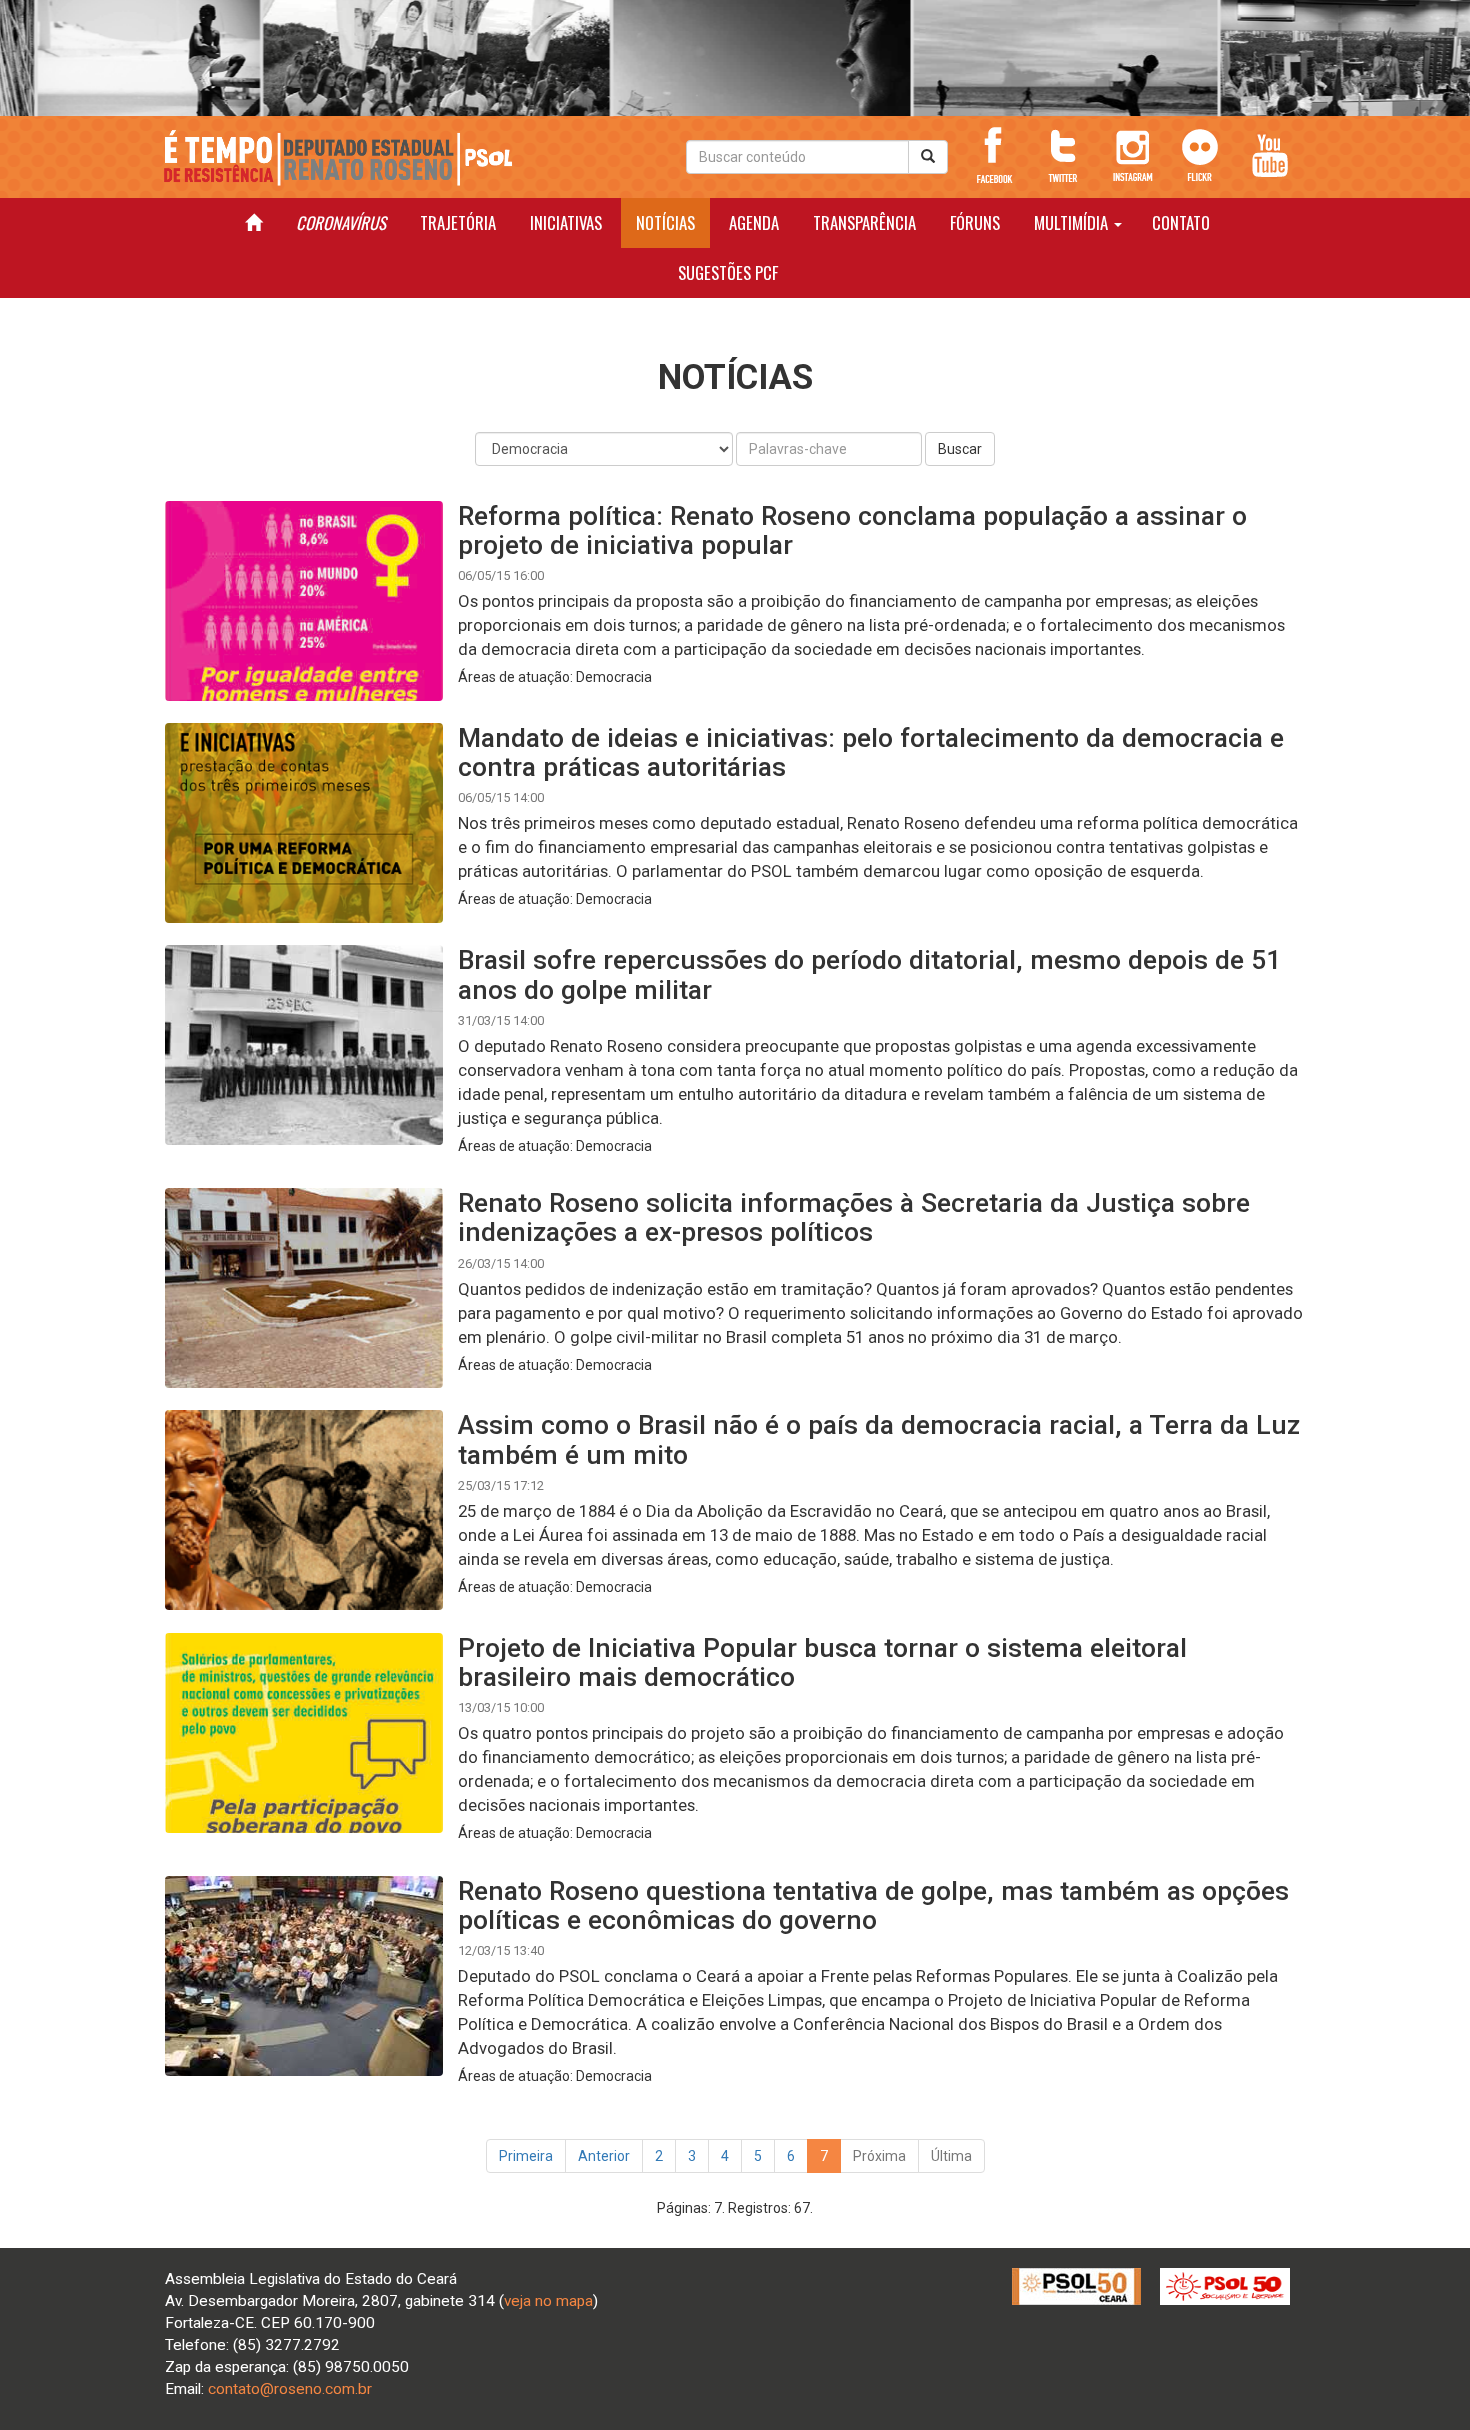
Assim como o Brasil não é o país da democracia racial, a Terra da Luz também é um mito (879, 1439)
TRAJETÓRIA (458, 222)
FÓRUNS (975, 222)
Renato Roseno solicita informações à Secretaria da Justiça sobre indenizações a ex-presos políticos (854, 1217)
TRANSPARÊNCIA (864, 222)
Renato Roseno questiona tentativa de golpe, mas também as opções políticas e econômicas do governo (873, 1905)
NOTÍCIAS (665, 222)
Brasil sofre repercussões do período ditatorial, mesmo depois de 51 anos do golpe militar (869, 974)
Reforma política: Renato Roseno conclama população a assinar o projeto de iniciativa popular (852, 530)
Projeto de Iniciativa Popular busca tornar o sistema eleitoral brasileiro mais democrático (822, 1662)
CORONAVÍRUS (341, 222)
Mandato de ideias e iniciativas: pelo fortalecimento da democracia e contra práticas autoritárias (871, 752)
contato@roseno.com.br (290, 2389)
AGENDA (754, 222)
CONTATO (1181, 222)
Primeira (526, 2156)
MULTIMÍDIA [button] (1073, 222)
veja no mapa (548, 2301)
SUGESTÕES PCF (728, 272)
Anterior (604, 2156)
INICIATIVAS (566, 222)
